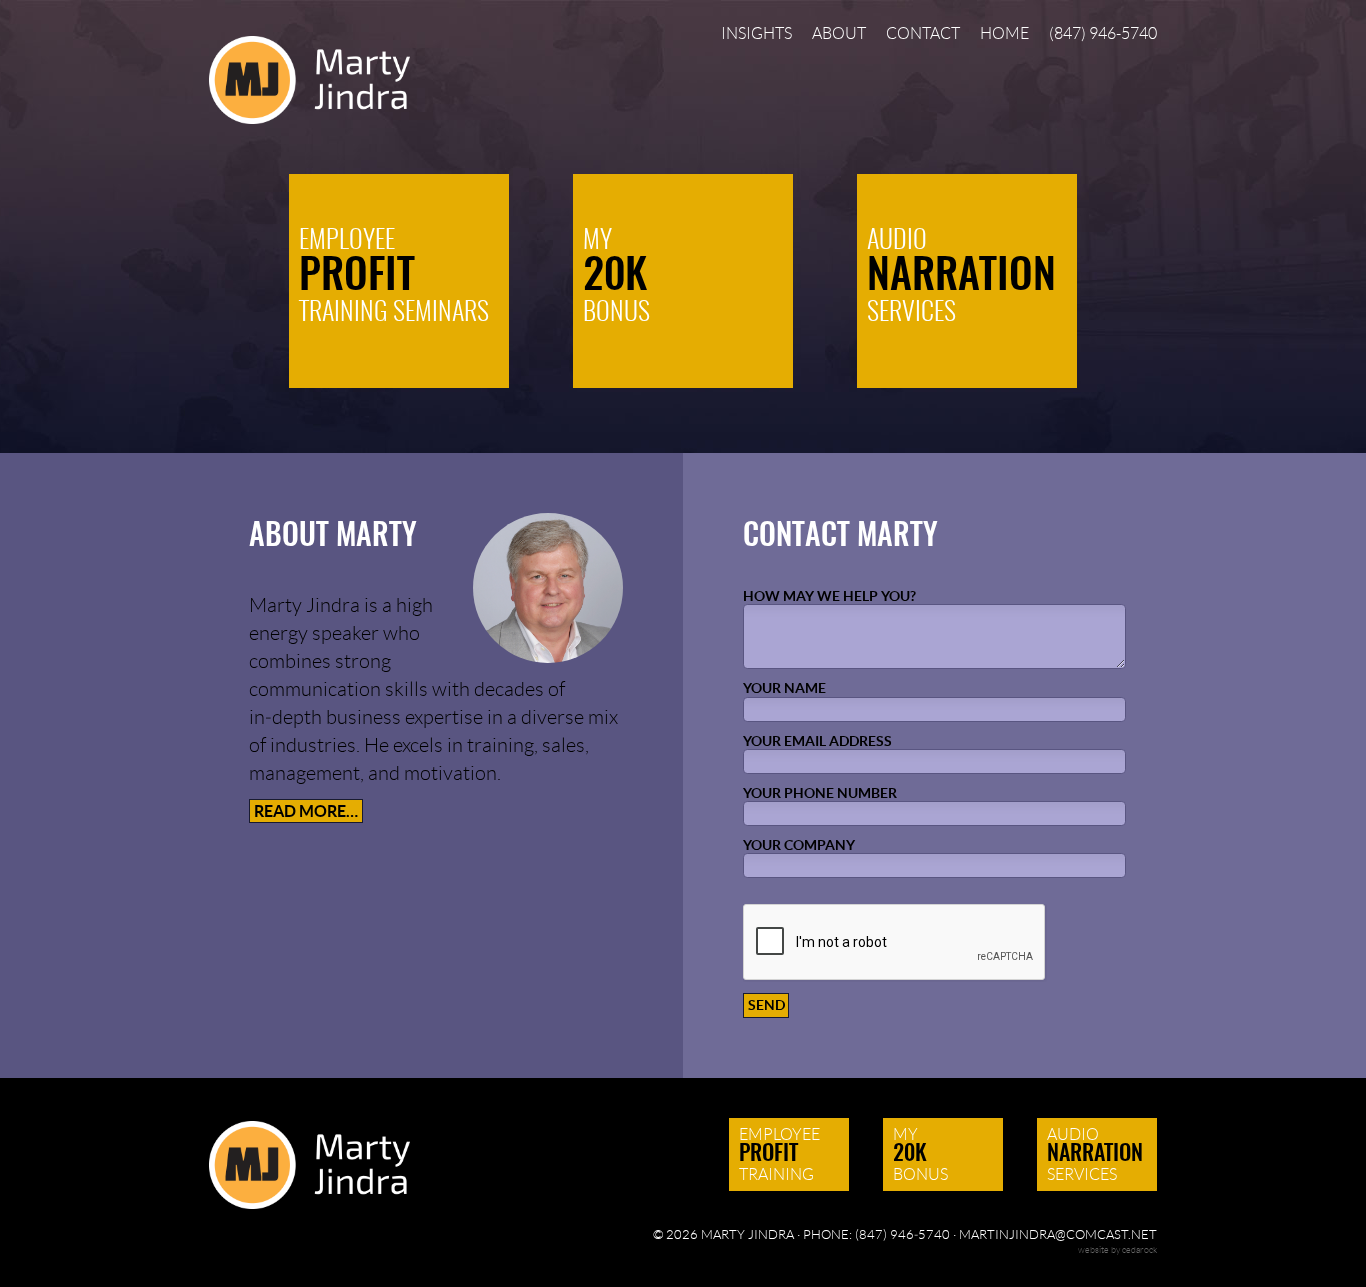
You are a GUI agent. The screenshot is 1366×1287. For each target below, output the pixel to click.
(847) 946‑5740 (902, 1234)
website (1093, 1250)
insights (756, 34)
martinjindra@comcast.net (1058, 1234)
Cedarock (1139, 1250)
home (1004, 34)
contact (923, 34)
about (839, 34)
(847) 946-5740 (1103, 34)
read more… (306, 811)
